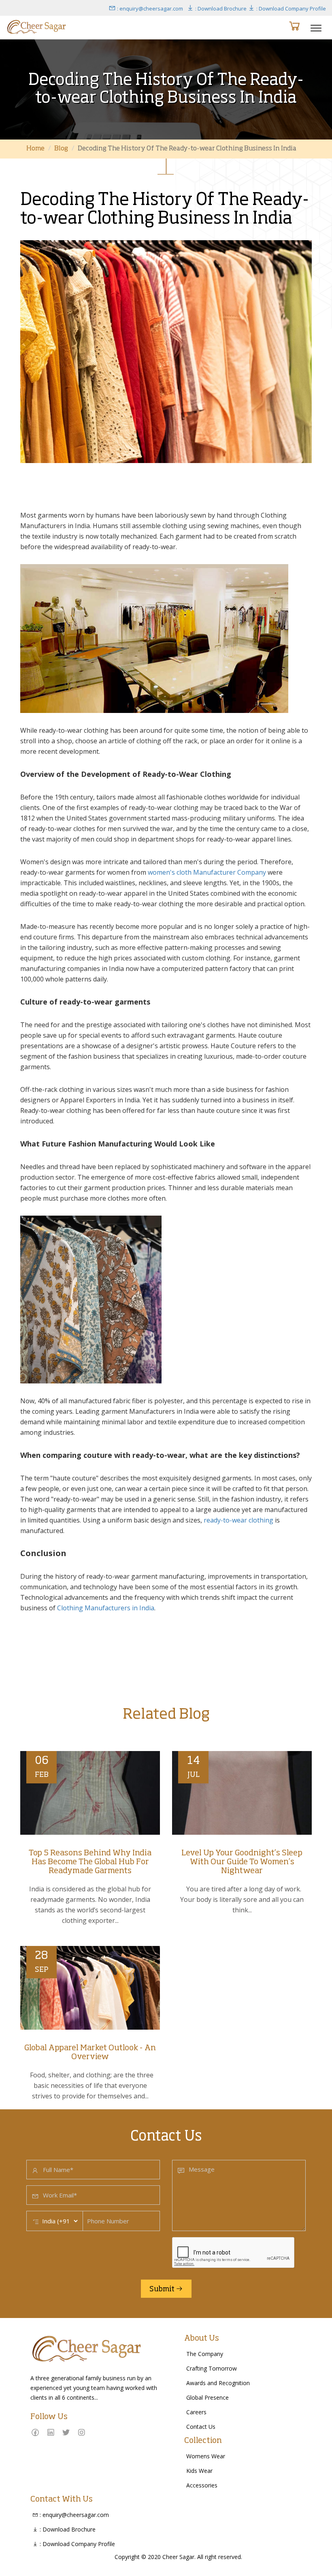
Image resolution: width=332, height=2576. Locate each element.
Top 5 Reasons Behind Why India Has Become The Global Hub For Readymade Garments (90, 1862)
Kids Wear (199, 2471)
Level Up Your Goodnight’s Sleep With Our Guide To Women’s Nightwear (242, 1862)
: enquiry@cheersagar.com (149, 8)
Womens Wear (206, 2456)
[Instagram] (81, 2432)
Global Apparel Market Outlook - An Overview (90, 2053)
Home (35, 149)
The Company (205, 2354)
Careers (196, 2412)
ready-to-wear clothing (238, 1520)
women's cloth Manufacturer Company (207, 872)
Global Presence (207, 2397)
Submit (163, 2289)
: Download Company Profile (290, 8)
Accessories (202, 2485)
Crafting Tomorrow (212, 2368)
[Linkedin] (51, 2432)
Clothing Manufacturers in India (106, 1608)
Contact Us (201, 2427)
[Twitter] (66, 2432)
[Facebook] (35, 2432)
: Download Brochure (220, 8)
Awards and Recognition (218, 2383)
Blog (61, 149)
